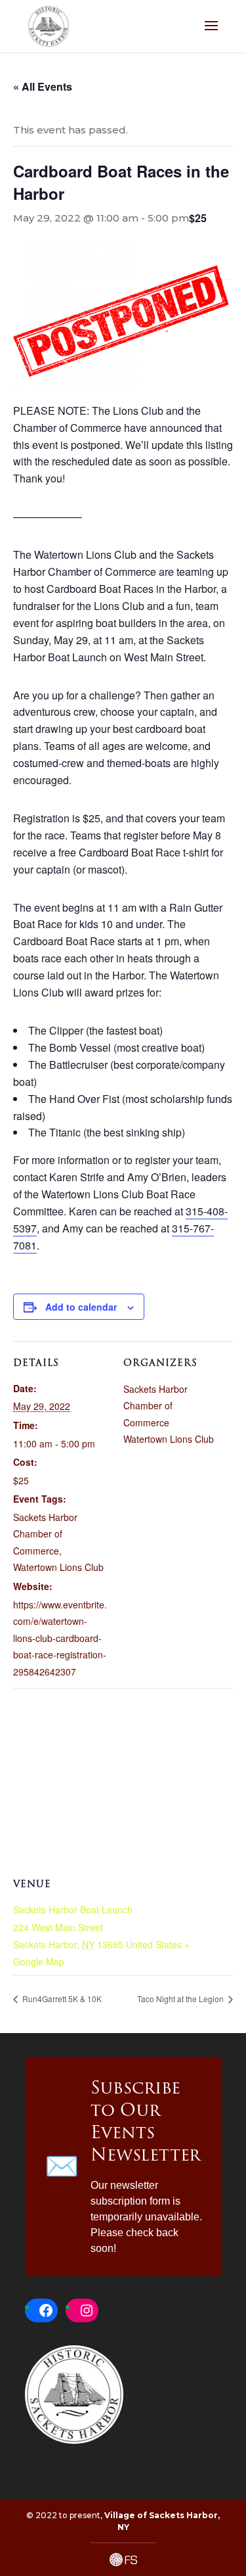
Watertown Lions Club (58, 1567)
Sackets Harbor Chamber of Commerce (45, 1534)
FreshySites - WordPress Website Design (123, 2560)
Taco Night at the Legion (181, 1999)
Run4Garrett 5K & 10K (61, 1999)
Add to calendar (81, 1307)
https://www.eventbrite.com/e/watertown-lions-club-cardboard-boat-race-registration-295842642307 (60, 1638)
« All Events (43, 86)
